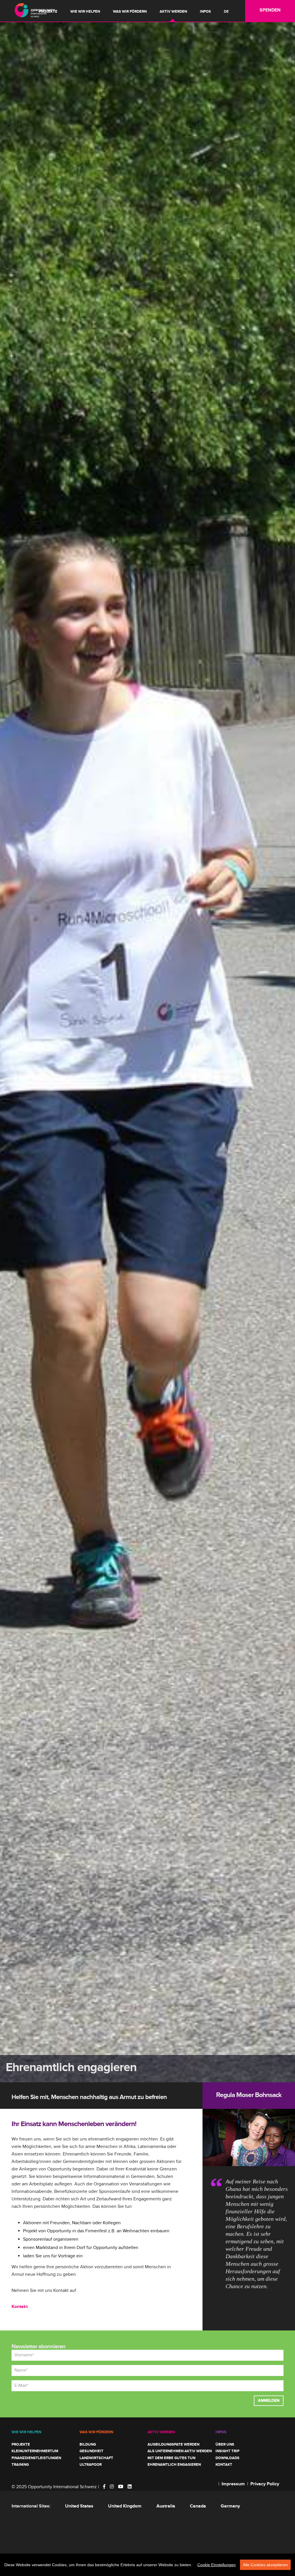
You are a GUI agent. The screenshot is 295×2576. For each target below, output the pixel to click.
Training (20, 2465)
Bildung (88, 2444)
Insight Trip (227, 2451)
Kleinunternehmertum (35, 2451)
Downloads (227, 2458)
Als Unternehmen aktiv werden (180, 2451)
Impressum (233, 2484)
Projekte (48, 12)
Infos (205, 12)
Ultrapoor (91, 2465)
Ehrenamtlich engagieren (174, 2465)
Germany (230, 2506)
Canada (198, 2506)
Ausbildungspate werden (173, 2444)
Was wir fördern (130, 12)
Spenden (270, 10)
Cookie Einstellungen (216, 2565)
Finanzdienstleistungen (36, 2458)
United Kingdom (125, 2506)
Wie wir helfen (85, 12)
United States (79, 2506)
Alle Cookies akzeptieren (265, 2565)
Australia (166, 2506)
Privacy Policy (265, 2484)
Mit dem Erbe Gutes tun (171, 2458)
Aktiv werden (173, 12)
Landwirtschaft (96, 2458)
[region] (147, 2565)
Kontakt (20, 2307)
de (226, 12)
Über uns (225, 2444)
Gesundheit (91, 2451)
